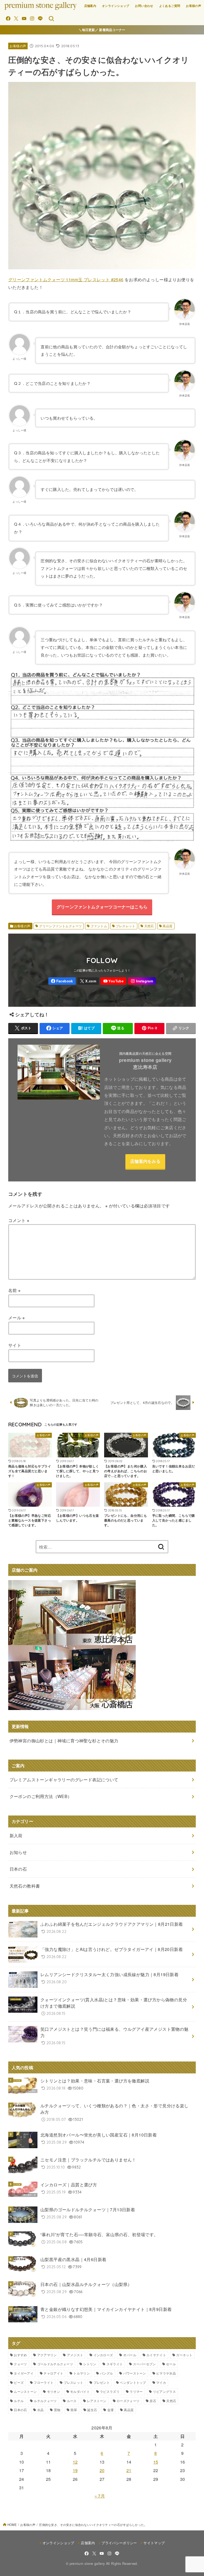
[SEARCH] (51, 19)
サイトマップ (154, 2543)
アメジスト (75, 2355)
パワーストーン (135, 2373)
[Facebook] (8, 18)
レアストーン (97, 2401)
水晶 (41, 2410)
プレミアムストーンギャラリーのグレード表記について (64, 1780)
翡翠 (74, 2410)
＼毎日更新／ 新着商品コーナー (102, 30)
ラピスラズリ (110, 2391)
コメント (19, 1220)
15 (156, 2462)
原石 (153, 2401)
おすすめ (20, 2355)
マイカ (161, 2382)
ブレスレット (126, 926)
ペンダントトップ (133, 2382)
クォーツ (20, 2364)
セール (171, 2364)
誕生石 (92, 2410)
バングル (106, 2373)
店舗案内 (90, 6)
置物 (57, 2410)
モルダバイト (80, 2391)
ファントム (99, 926)
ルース (72, 2401)
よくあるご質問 (170, 6)
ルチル (19, 2401)
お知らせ (18, 1852)
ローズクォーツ (128, 2401)
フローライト (44, 2382)
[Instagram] (32, 18)
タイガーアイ (24, 2373)
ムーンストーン (25, 2391)
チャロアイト (53, 2373)
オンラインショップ (116, 6)
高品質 (167, 926)
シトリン (90, 2364)
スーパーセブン (144, 2364)
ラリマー (136, 2391)
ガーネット (184, 2355)
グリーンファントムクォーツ (60, 926)
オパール (130, 2355)
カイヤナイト (156, 2355)
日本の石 (20, 2410)
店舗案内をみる (145, 1161)
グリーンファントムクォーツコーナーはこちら (102, 907)
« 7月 (100, 2496)
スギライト (115, 2364)
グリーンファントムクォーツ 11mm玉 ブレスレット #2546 (66, 280)
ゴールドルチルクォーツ (55, 2364)
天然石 (149, 926)
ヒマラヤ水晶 (166, 2373)
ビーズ (19, 2382)
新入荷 (16, 1836)
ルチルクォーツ (45, 2401)
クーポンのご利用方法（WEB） (41, 1796)
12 (75, 2462)
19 (75, 2470)
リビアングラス (164, 2391)
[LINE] (40, 18)
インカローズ (103, 2355)
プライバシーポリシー (119, 2543)
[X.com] (16, 18)
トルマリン (82, 2373)
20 (102, 2470)
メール (17, 1318)
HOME (12, 2525)
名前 (14, 1290)
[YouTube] (24, 18)
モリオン (54, 2391)
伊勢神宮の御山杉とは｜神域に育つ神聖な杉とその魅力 (64, 1741)
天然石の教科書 (25, 1886)
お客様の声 (194, 6)
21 (129, 2470)
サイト (15, 1345)
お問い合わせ (144, 6)
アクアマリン (47, 2355)
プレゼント (102, 2382)
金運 (111, 2410)
